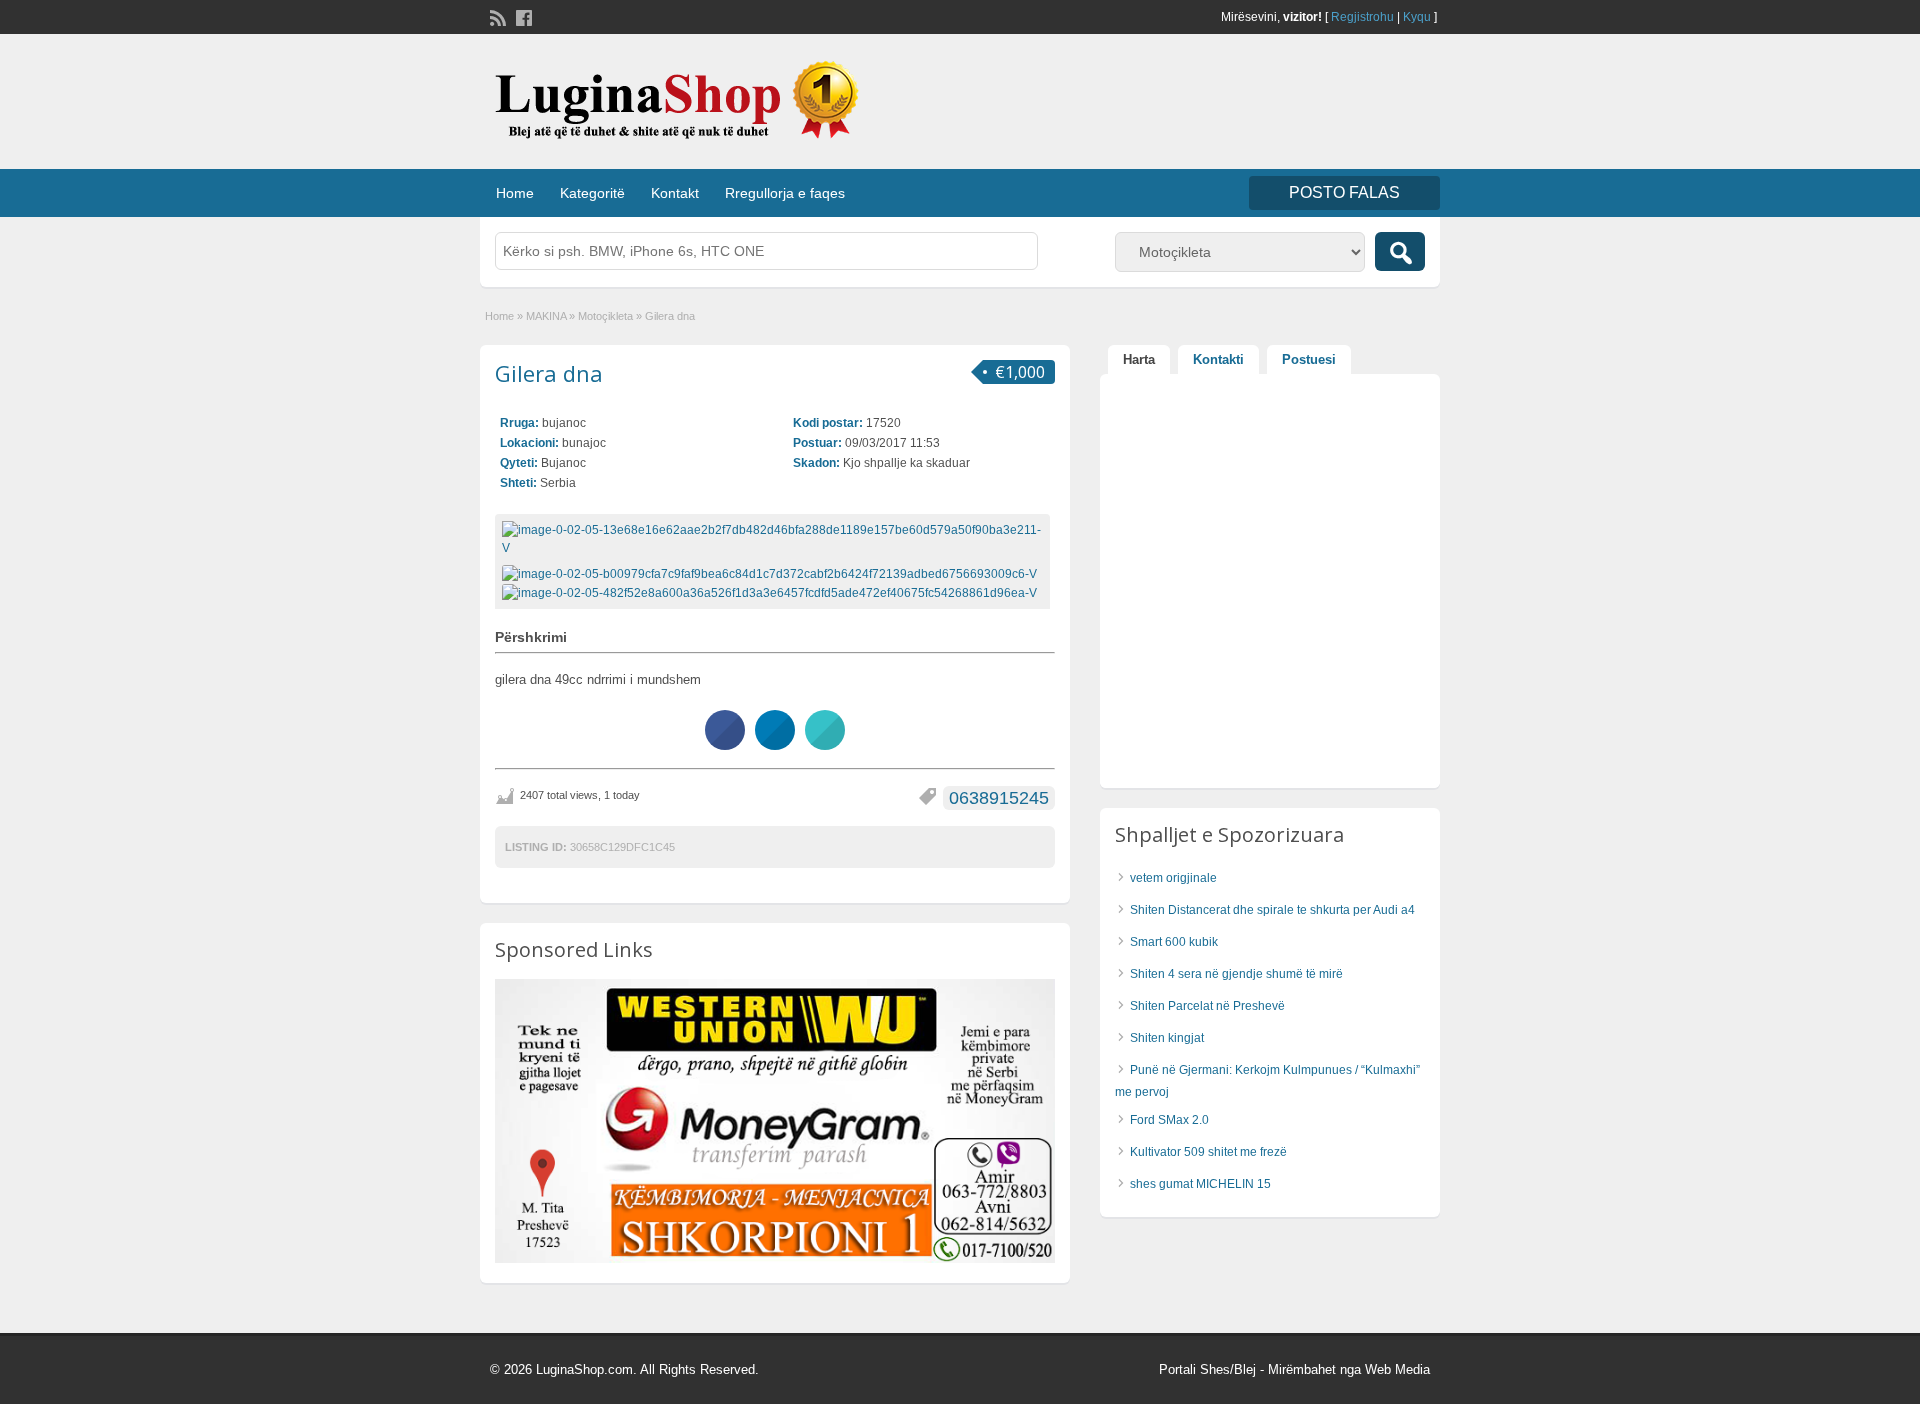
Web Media (1397, 1369)
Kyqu (1417, 17)
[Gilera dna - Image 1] (772, 573)
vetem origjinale (1173, 878)
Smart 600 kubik (1174, 942)
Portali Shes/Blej (1207, 1369)
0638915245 (999, 798)
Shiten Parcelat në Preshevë (1207, 1006)
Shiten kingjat (1167, 1038)
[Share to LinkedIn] (775, 744)
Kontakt (675, 193)
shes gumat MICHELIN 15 (1200, 1184)
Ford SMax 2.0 (1169, 1120)
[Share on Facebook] (725, 744)
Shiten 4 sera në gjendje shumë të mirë (1236, 974)
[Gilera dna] (772, 539)
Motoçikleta (605, 316)
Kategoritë (592, 193)
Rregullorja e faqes (785, 193)
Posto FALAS (1344, 192)
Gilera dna (549, 373)
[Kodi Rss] (496, 16)
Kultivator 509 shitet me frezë (1208, 1152)
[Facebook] (522, 16)
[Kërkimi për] (1400, 251)
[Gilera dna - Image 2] (772, 592)
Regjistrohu (1362, 17)
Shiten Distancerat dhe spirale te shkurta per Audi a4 (1272, 910)
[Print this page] (825, 744)
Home (515, 193)
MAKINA (546, 316)
